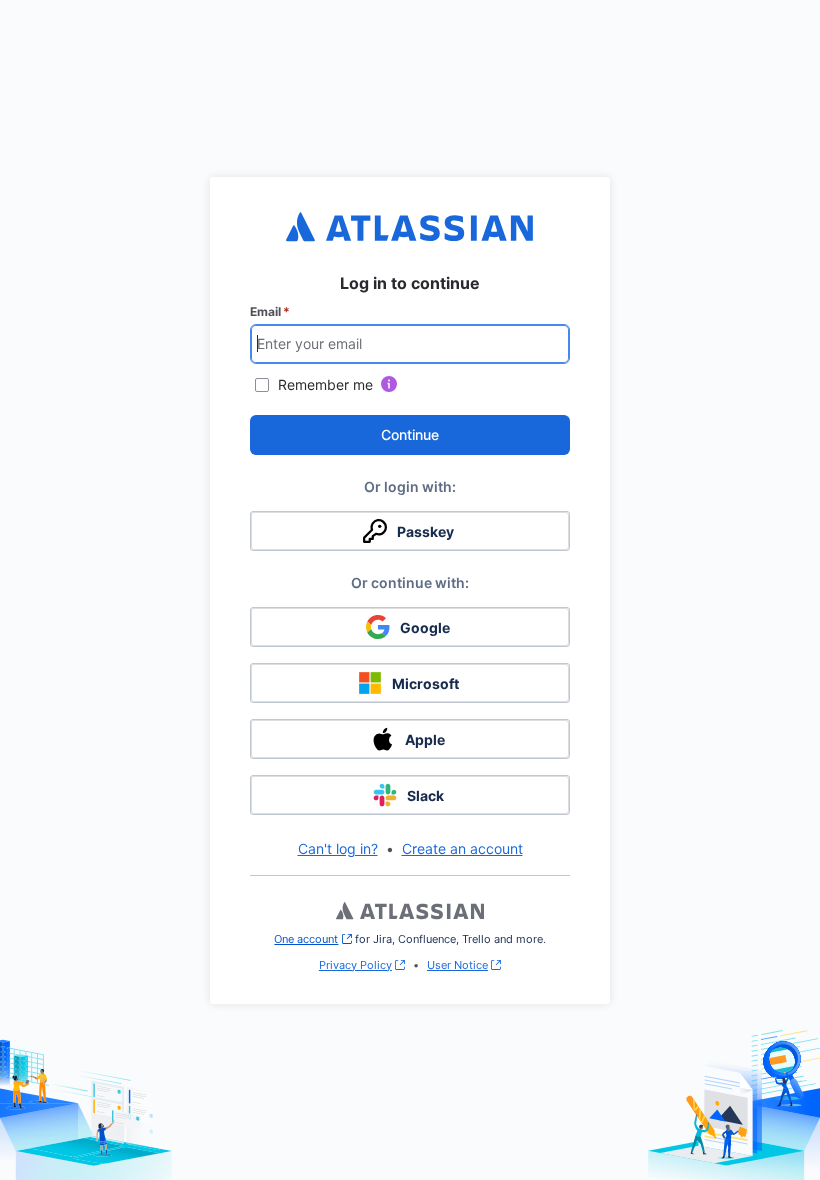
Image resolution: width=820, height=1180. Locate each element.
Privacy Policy (355, 965)
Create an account (462, 848)
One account (312, 939)
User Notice (457, 965)
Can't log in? (338, 848)
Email (270, 311)
